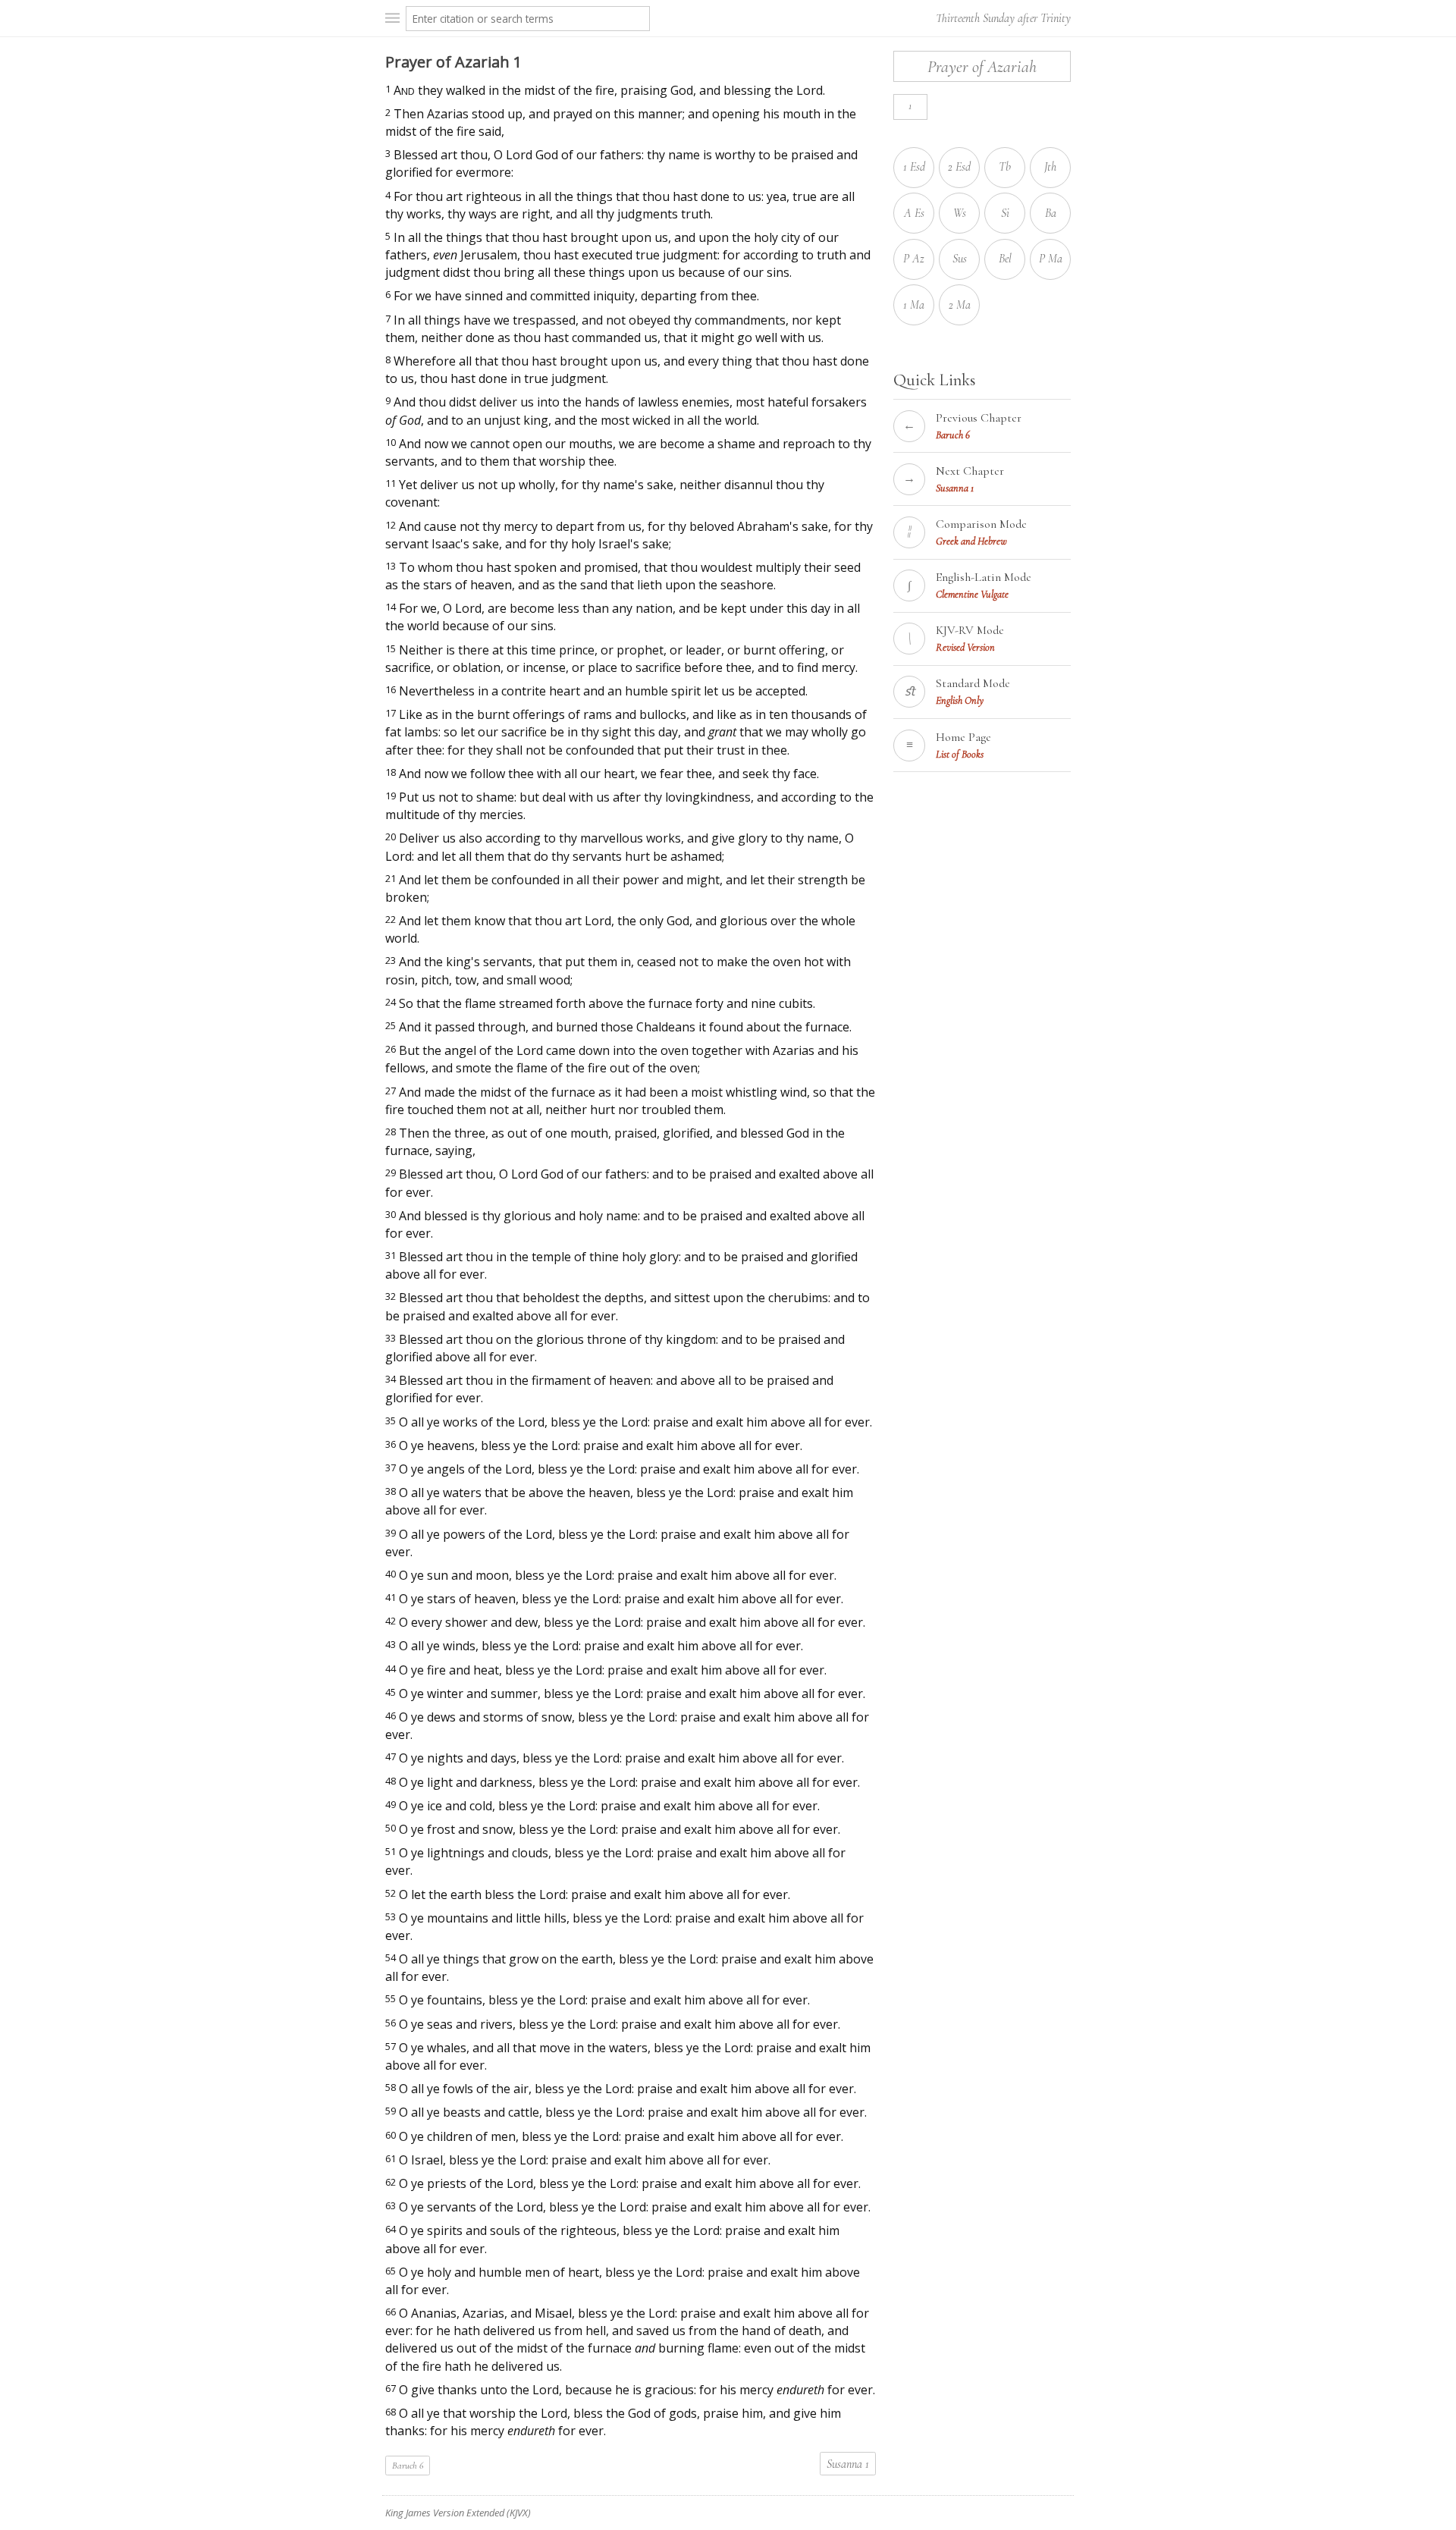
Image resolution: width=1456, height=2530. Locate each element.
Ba (1051, 213)
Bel (1005, 259)
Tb (1005, 167)
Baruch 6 (408, 2466)
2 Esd (959, 167)
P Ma (1051, 259)
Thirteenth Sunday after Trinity (1003, 18)
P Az (914, 259)
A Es (914, 213)
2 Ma (960, 305)
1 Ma (914, 305)
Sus (960, 259)
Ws (960, 213)
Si (1005, 213)
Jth (1050, 167)
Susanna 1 (848, 2464)
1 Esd (914, 167)
